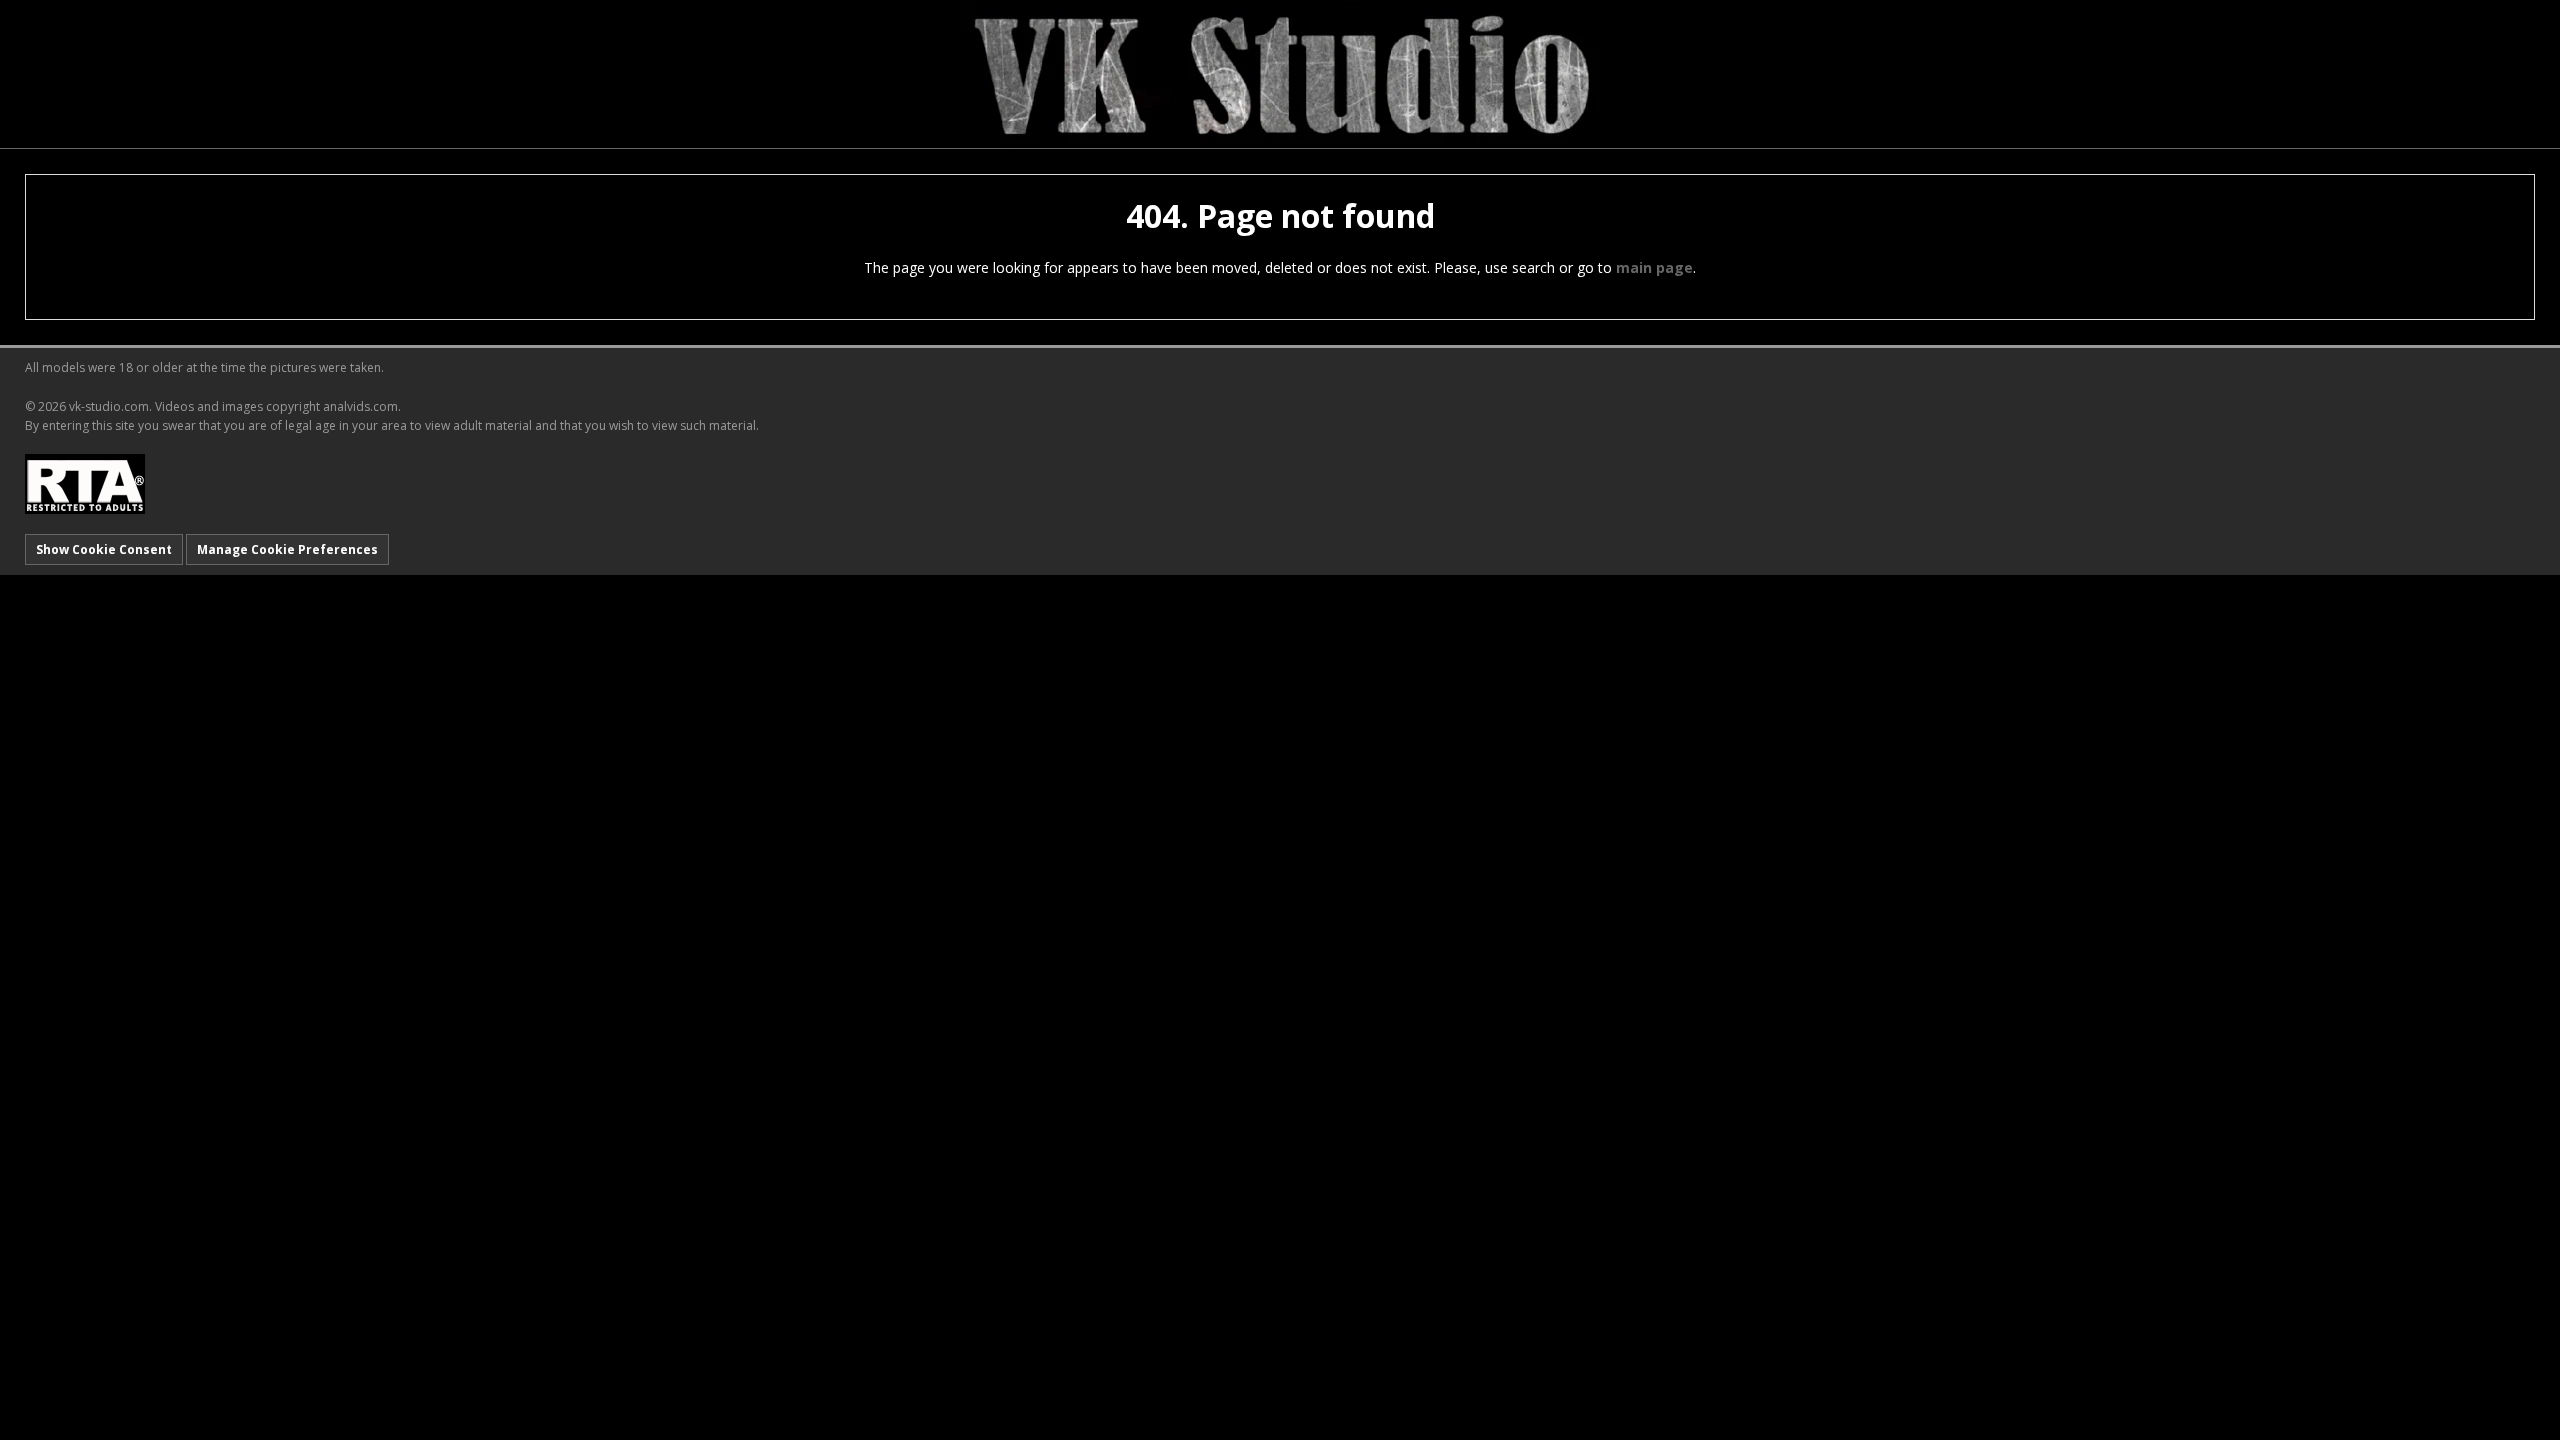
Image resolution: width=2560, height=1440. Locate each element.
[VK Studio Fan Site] (1280, 73)
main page (1654, 267)
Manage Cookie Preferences (287, 549)
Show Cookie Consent (104, 549)
